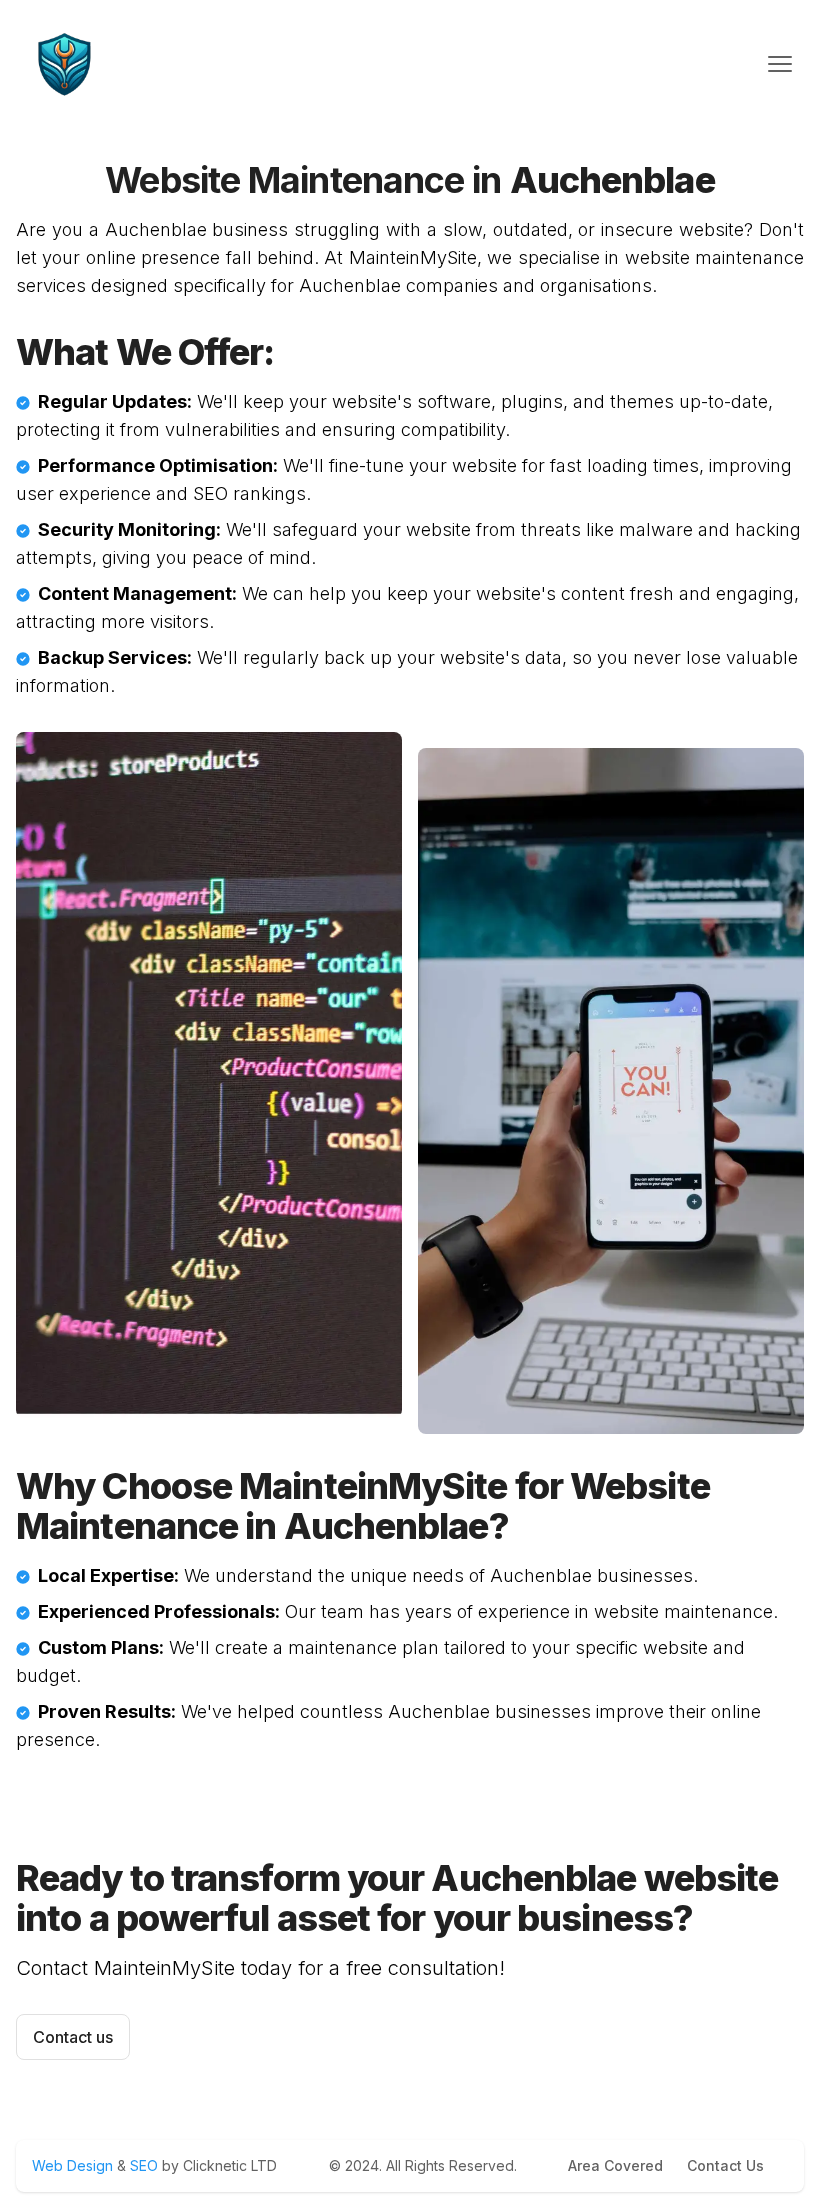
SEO (144, 2165)
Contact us (73, 2037)
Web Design (74, 2165)
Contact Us (725, 2165)
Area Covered (615, 2165)
